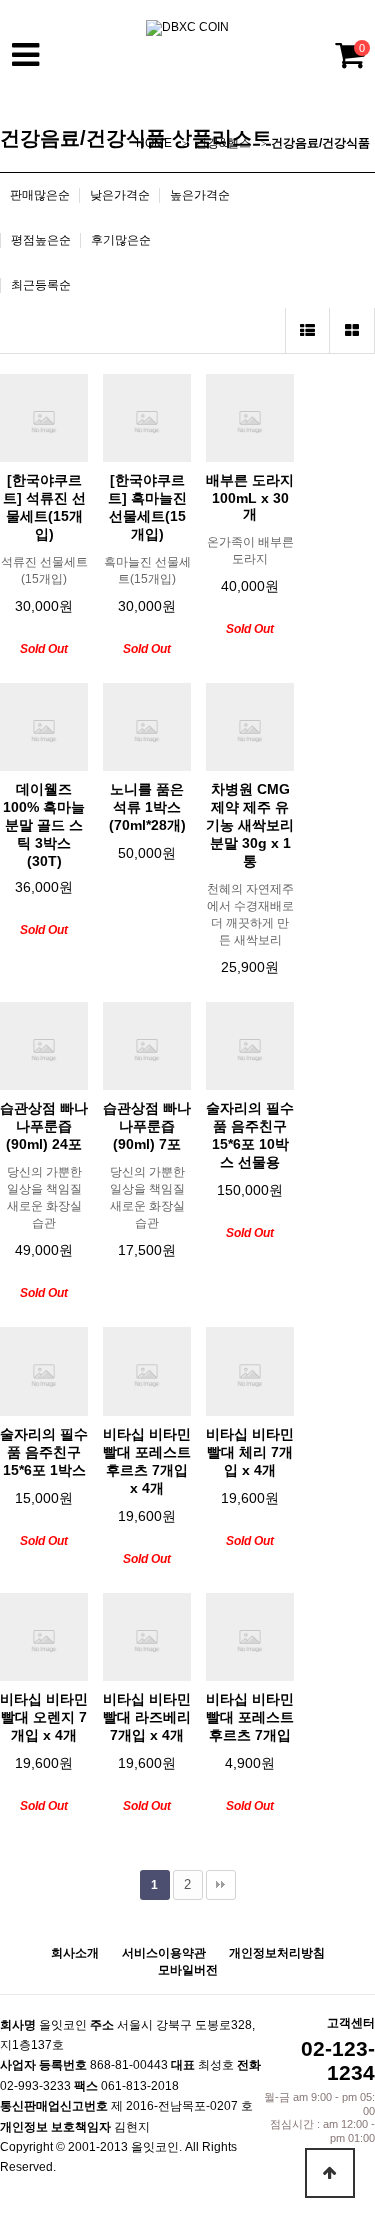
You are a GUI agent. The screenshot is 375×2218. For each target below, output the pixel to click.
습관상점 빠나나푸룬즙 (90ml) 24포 (44, 1126)
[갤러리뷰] (352, 330)
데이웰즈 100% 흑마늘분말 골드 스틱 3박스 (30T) (44, 825)
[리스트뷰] (307, 330)
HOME (154, 143)
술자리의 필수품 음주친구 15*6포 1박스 (44, 1452)
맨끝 (221, 1885)
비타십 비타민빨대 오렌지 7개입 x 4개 (44, 1717)
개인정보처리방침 (277, 1953)
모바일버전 (188, 1970)
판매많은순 (40, 195)
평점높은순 (41, 240)
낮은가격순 (120, 195)
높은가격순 (200, 195)
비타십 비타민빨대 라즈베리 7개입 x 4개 (147, 1717)
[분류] (25, 55)
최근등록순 (41, 285)
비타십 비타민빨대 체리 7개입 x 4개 (250, 1452)
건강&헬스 (223, 143)
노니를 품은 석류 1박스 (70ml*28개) (147, 807)
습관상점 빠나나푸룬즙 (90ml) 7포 (147, 1126)
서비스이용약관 (164, 1953)
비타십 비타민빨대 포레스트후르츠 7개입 (250, 1717)
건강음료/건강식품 (320, 143)
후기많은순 (121, 240)
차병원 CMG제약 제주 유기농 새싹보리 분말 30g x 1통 (250, 825)
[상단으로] (330, 2173)
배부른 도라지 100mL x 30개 (250, 497)
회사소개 (75, 1953)
